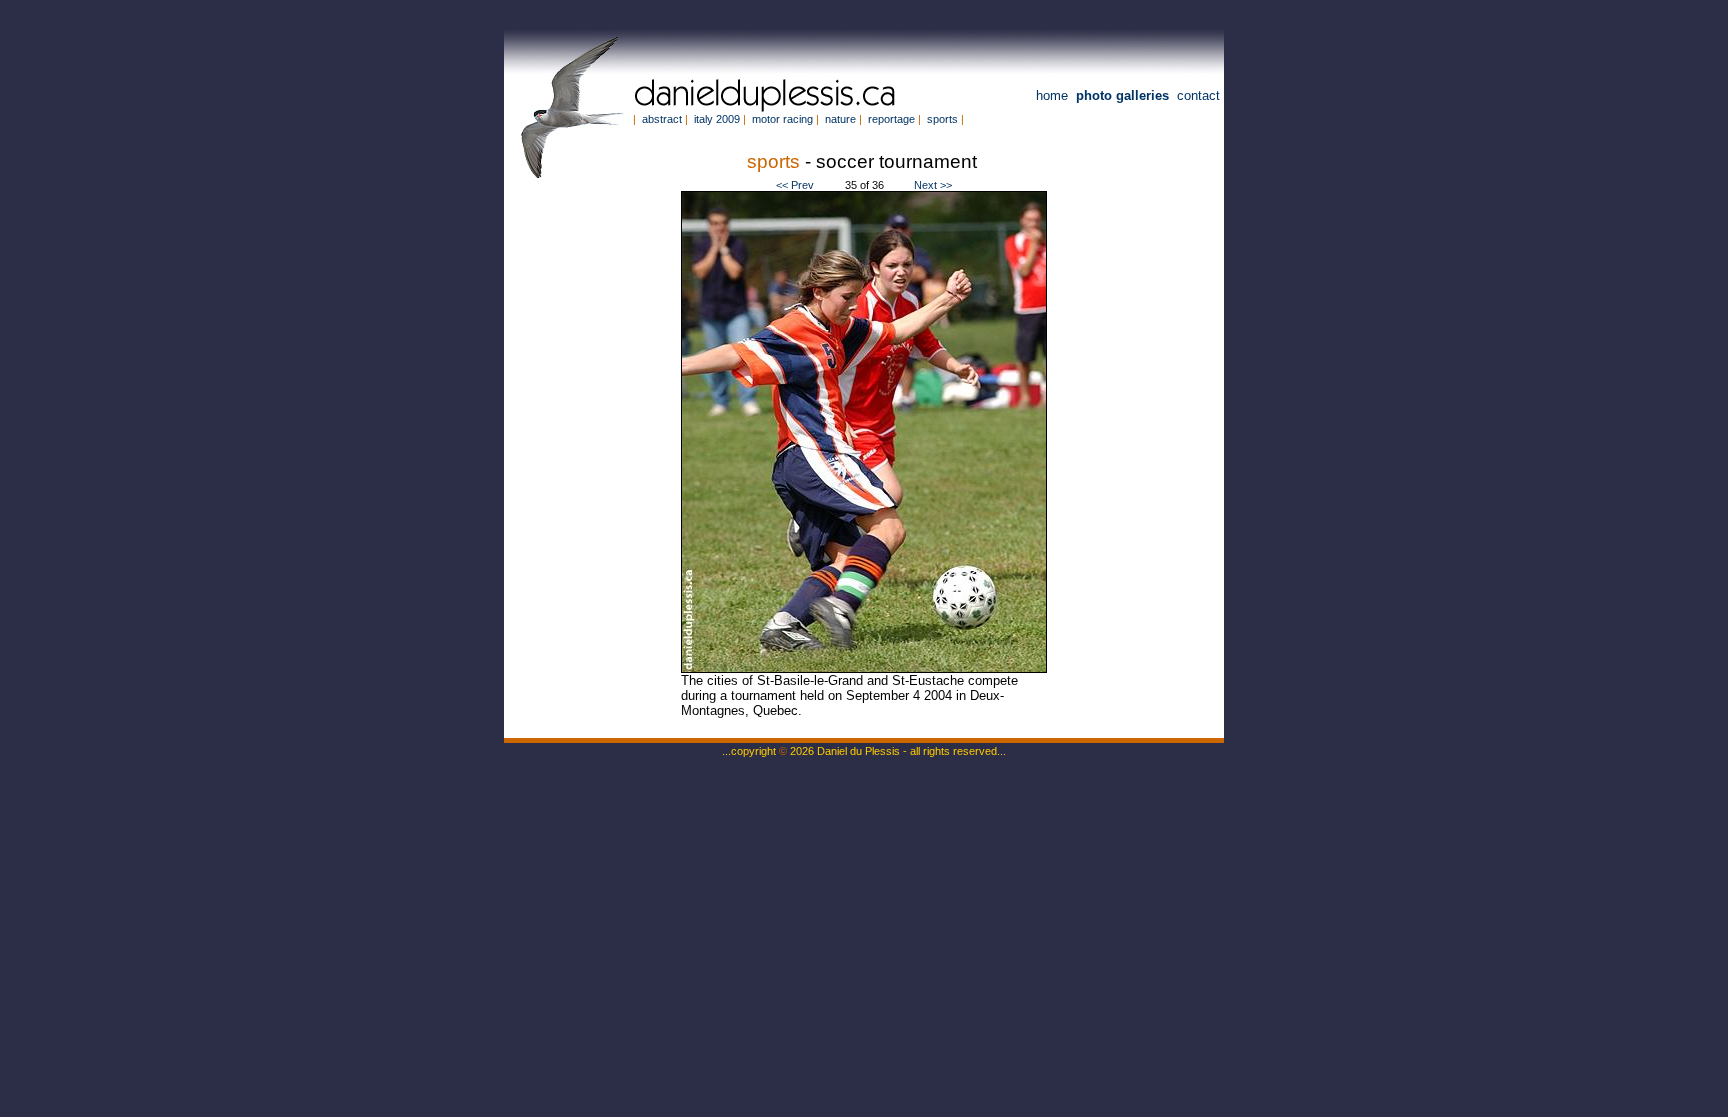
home (1052, 95)
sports (942, 119)
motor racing (782, 119)
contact (1198, 95)
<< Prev (795, 185)
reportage (891, 119)
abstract (662, 119)
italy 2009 (717, 119)
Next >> (933, 185)
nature (840, 119)
